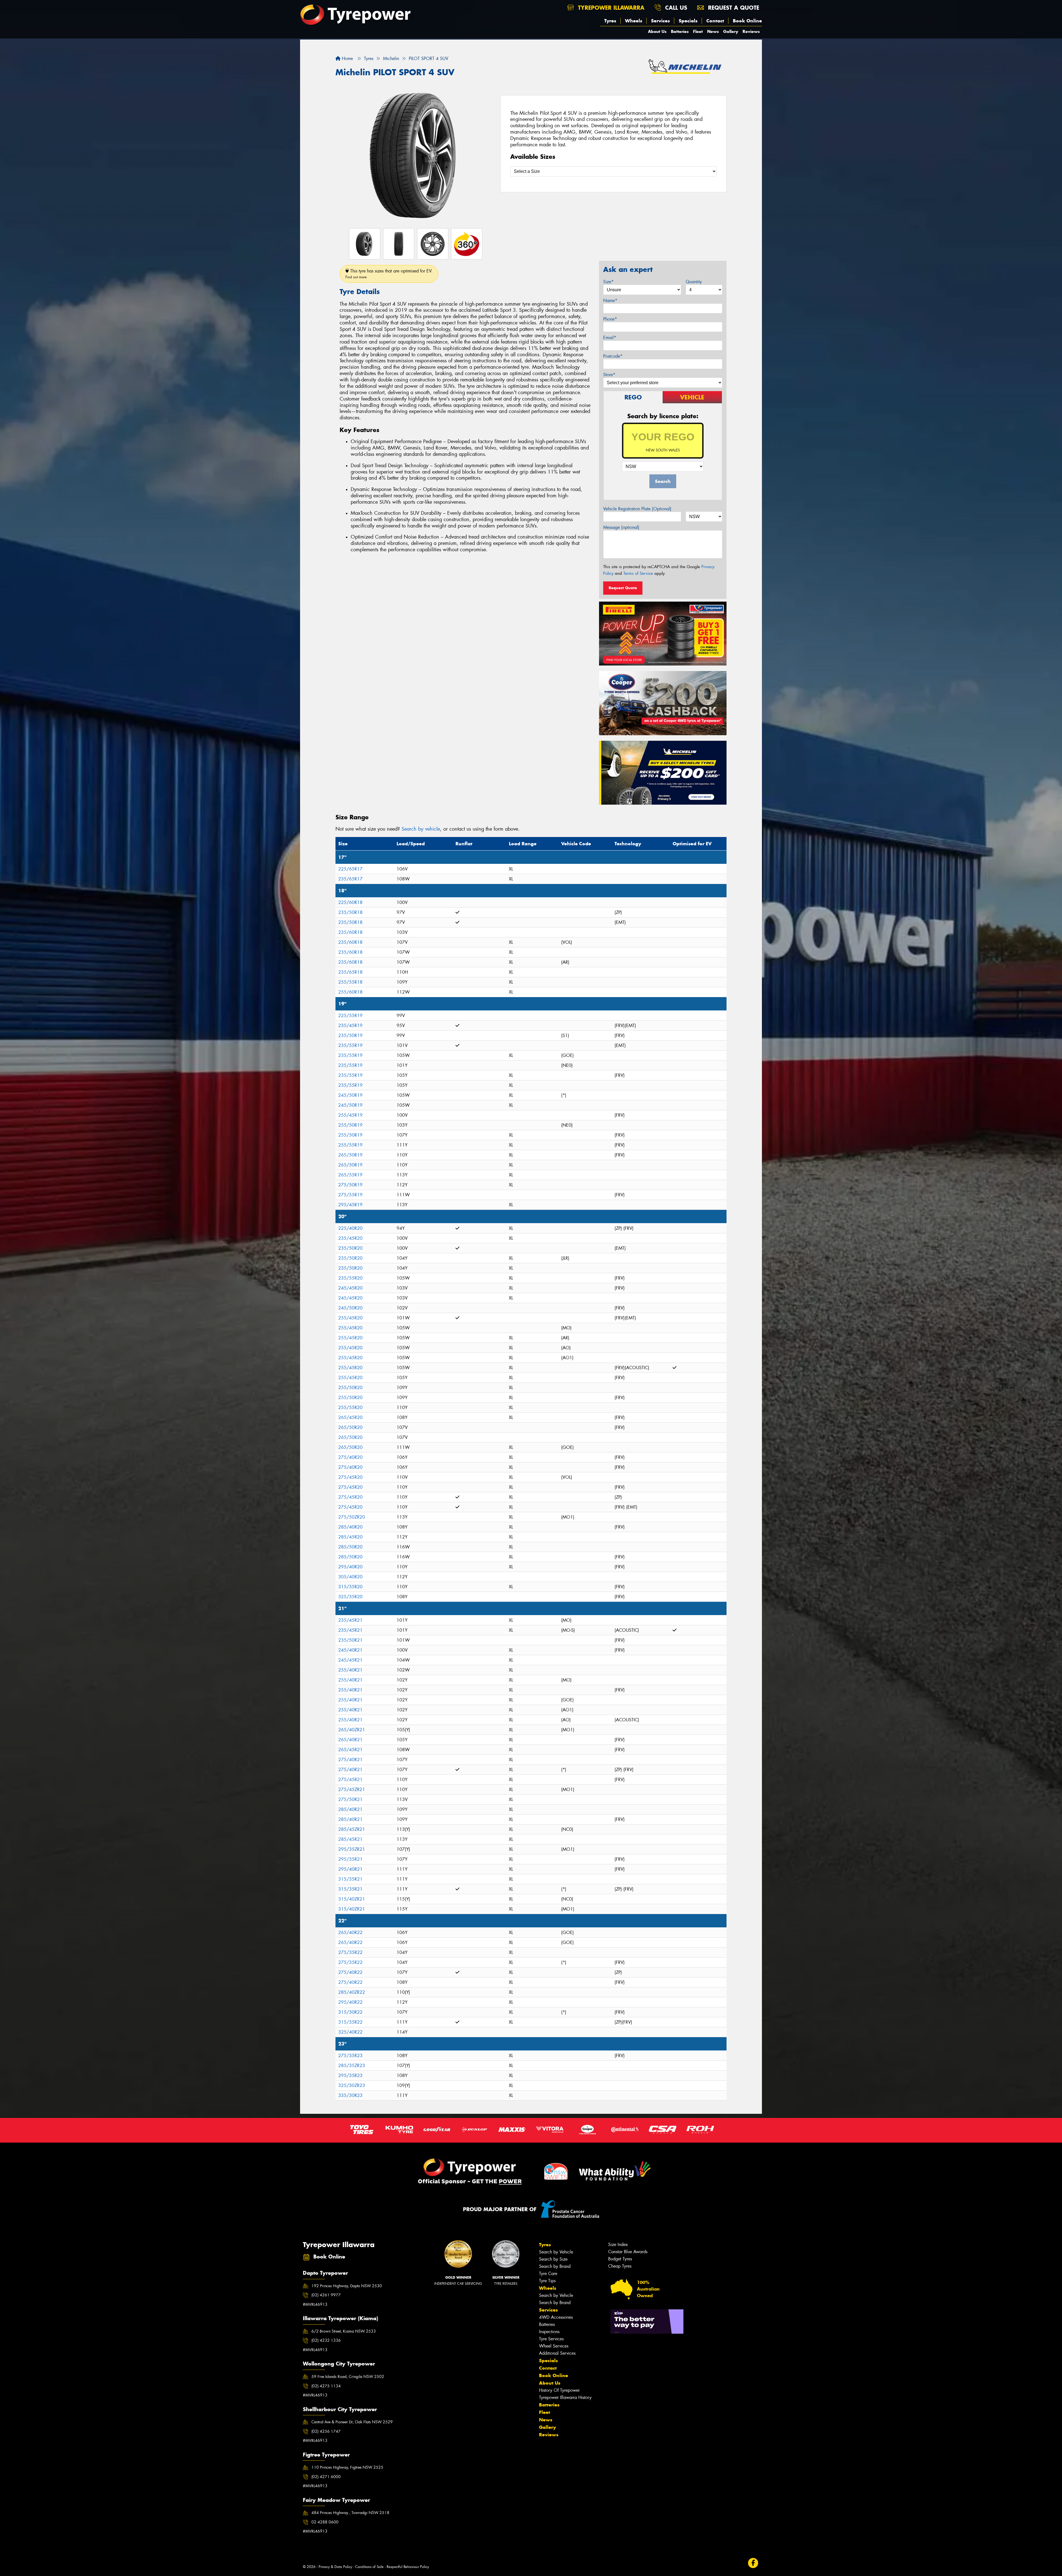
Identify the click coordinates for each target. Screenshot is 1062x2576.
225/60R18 (350, 902)
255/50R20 (350, 1388)
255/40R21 (350, 1670)
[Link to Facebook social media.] (753, 2563)
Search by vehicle (421, 829)
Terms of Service (638, 573)
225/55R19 (350, 1016)
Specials (688, 21)
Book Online (747, 21)
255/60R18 (350, 992)
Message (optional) (621, 527)
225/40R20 (350, 1228)
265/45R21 (350, 1750)
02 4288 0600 (325, 2522)
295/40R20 (350, 1567)
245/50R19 (350, 1095)
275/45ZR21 (352, 1789)
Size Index (618, 2244)
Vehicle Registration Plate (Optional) (637, 509)
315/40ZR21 (352, 1899)
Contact (715, 21)
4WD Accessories (556, 2317)
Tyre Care (548, 2274)
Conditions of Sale (369, 2567)
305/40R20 (350, 1577)
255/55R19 (350, 1145)
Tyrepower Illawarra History (565, 2397)
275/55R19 (350, 1195)
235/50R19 (350, 1035)
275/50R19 (350, 1185)
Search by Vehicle (556, 2252)
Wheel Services (554, 2346)
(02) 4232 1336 (326, 2340)
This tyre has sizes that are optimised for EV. (389, 274)
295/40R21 (350, 1869)
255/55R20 (350, 1407)
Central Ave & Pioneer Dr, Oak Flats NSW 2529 (352, 2422)
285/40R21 (350, 1809)
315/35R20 (350, 1587)
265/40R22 (350, 1932)
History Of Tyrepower (559, 2390)
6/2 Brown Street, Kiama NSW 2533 (344, 2331)
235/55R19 (350, 1045)
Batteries (680, 31)
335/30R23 (350, 2095)
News (713, 31)
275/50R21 (350, 1799)
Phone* (610, 319)
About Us (657, 31)
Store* (609, 375)
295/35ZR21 (352, 1849)
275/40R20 (350, 1457)
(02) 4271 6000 (326, 2477)
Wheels (634, 21)
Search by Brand (555, 2266)
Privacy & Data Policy (335, 2567)
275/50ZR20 (352, 1517)
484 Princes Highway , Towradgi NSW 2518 (350, 2513)
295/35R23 (350, 2075)
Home (347, 59)
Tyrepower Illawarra (610, 8)
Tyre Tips (547, 2281)
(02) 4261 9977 (326, 2295)
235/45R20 (350, 1238)
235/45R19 (350, 1026)
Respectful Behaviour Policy (408, 2567)
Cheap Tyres (620, 2266)
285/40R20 (350, 1527)
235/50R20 (350, 1248)
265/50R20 (350, 1427)
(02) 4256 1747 (326, 2431)
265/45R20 (350, 1417)
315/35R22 (350, 2022)
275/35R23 (350, 2056)
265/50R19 (350, 1155)
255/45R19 (350, 1115)
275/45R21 (350, 1780)
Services (660, 21)
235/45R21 (350, 1620)
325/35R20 (350, 1597)
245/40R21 (350, 1650)
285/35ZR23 (352, 2066)
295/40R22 (350, 2002)
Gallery (731, 31)
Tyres (610, 21)
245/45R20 (350, 1288)
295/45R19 (350, 1205)
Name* (610, 301)
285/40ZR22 (352, 1992)
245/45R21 (350, 1660)
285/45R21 (350, 1839)
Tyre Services (551, 2339)
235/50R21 (350, 1640)
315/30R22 (350, 2012)
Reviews (751, 31)
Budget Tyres (620, 2259)
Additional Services (557, 2353)
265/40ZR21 (352, 1730)
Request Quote (623, 588)
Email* (610, 338)
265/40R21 (350, 1740)
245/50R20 (350, 1308)
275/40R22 (350, 1972)
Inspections (549, 2332)
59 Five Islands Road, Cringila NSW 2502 (348, 2377)
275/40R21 (350, 1760)
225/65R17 (350, 869)
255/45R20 (350, 1318)
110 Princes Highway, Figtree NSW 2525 (347, 2467)
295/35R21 (350, 1859)
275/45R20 (350, 1477)
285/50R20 (350, 1547)
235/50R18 (350, 912)
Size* (608, 282)
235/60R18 (350, 932)
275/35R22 (350, 1952)
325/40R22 (350, 2032)
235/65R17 (350, 879)
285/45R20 (350, 1537)
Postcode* (613, 356)
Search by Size (553, 2259)
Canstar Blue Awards (628, 2252)
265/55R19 (350, 1175)
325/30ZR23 (352, 2085)
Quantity (694, 282)
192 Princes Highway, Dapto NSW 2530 (347, 2286)
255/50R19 (350, 1125)
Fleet (698, 31)
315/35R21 (350, 1879)
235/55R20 (350, 1278)
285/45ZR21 (352, 1829)
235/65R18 (350, 972)
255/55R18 (350, 982)
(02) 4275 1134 (326, 2386)
